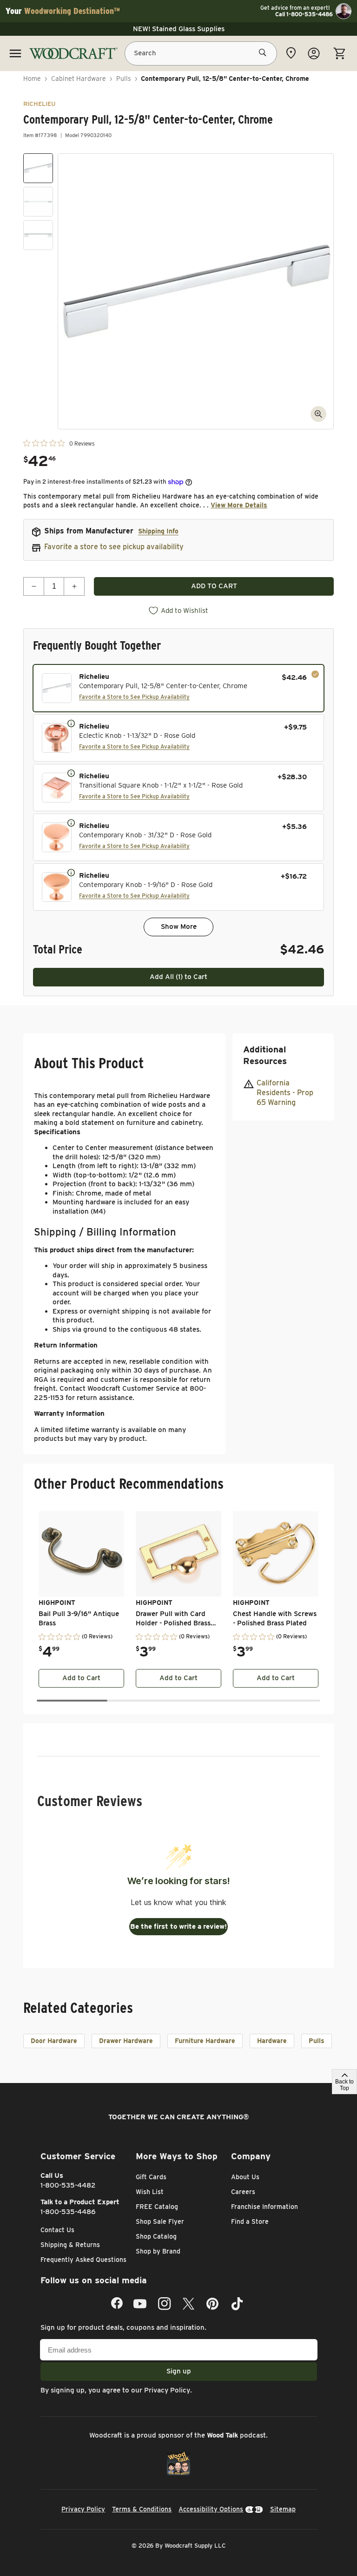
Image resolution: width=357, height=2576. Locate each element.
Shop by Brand (158, 2251)
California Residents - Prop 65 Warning (285, 1093)
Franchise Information (264, 2207)
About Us (245, 2177)
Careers (243, 2192)
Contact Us (57, 2230)
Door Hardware (54, 2041)
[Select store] (291, 53)
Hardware (272, 2041)
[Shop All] (15, 53)
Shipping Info (158, 531)
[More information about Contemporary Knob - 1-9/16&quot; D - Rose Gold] (71, 872)
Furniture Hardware (205, 2041)
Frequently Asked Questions (83, 2260)
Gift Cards (151, 2177)
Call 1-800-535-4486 (304, 14)
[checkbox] (178, 688)
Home (32, 79)
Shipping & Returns (70, 2245)
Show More (179, 927)
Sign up (179, 2371)
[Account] (314, 53)
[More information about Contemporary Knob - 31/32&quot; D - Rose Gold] (71, 822)
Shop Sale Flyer (160, 2221)
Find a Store (250, 2221)
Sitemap (283, 2509)
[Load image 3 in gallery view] (38, 235)
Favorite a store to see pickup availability (114, 547)
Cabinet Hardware (79, 79)
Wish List (150, 2192)
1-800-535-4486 (68, 2212)
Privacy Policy (167, 2390)
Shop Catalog (156, 2236)
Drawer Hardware (126, 2041)
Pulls (124, 79)
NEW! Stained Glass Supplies (179, 29)
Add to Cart (81, 1678)
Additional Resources (265, 1055)
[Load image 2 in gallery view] (38, 202)
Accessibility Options (211, 2509)
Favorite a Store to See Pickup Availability (134, 697)
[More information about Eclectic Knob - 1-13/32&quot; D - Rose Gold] (71, 723)
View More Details (239, 505)
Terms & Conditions (142, 2509)
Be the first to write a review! (178, 1926)
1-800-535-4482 (68, 2185)
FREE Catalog (157, 2207)
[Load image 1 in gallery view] (38, 168)
